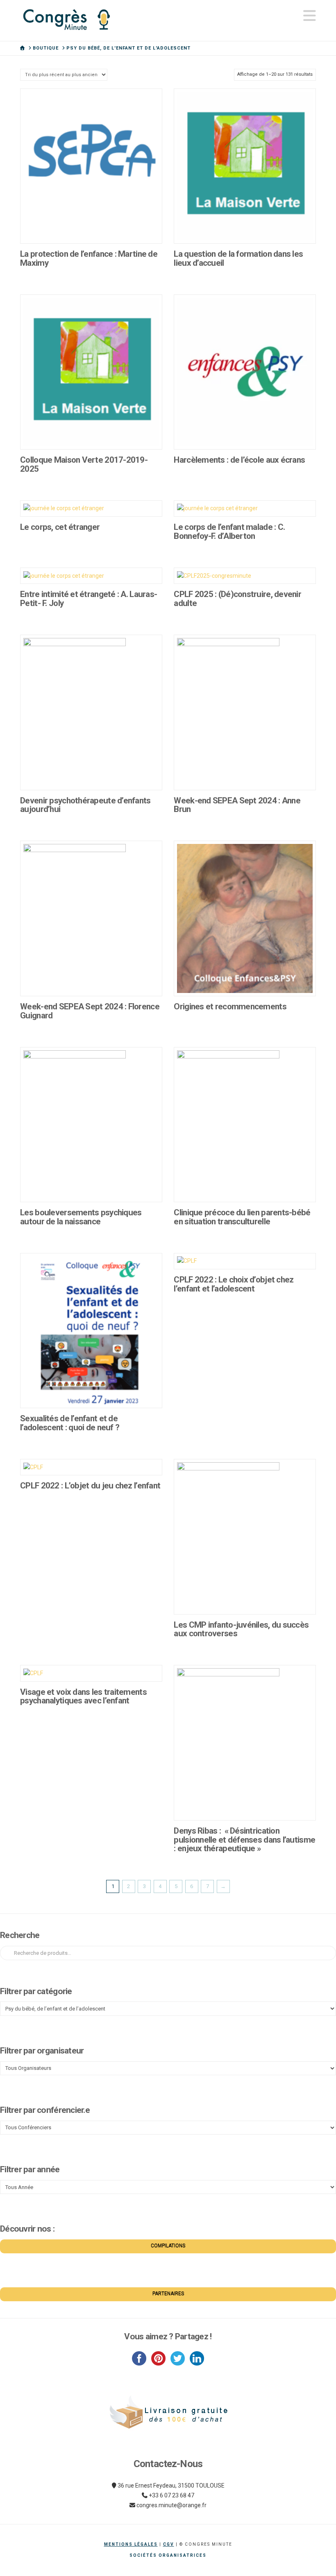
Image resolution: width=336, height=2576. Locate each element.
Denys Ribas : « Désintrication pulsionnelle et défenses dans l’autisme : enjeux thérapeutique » (244, 1840)
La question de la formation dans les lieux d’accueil (238, 258)
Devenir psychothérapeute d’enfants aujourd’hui (85, 805)
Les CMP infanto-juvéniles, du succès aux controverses (241, 1629)
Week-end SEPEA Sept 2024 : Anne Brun (237, 805)
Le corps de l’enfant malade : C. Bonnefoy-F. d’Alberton (229, 531)
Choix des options (91, 228)
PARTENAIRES (168, 2293)
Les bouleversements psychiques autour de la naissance (81, 1217)
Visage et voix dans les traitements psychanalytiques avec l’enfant (83, 1696)
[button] (310, 16)
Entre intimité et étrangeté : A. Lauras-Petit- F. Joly (89, 599)
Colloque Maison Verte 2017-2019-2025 (84, 464)
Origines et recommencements (230, 1006)
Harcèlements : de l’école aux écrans (239, 460)
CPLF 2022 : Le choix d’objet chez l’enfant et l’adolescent (234, 1284)
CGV (169, 2544)
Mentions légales (131, 2544)
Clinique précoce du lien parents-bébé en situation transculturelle (242, 1217)
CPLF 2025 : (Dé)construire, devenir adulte (237, 599)
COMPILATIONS (168, 2246)
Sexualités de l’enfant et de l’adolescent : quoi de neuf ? (70, 1423)
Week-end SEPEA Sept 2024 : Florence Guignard (90, 1011)
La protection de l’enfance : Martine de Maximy (89, 258)
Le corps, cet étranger (60, 527)
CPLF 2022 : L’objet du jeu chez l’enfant (90, 1486)
